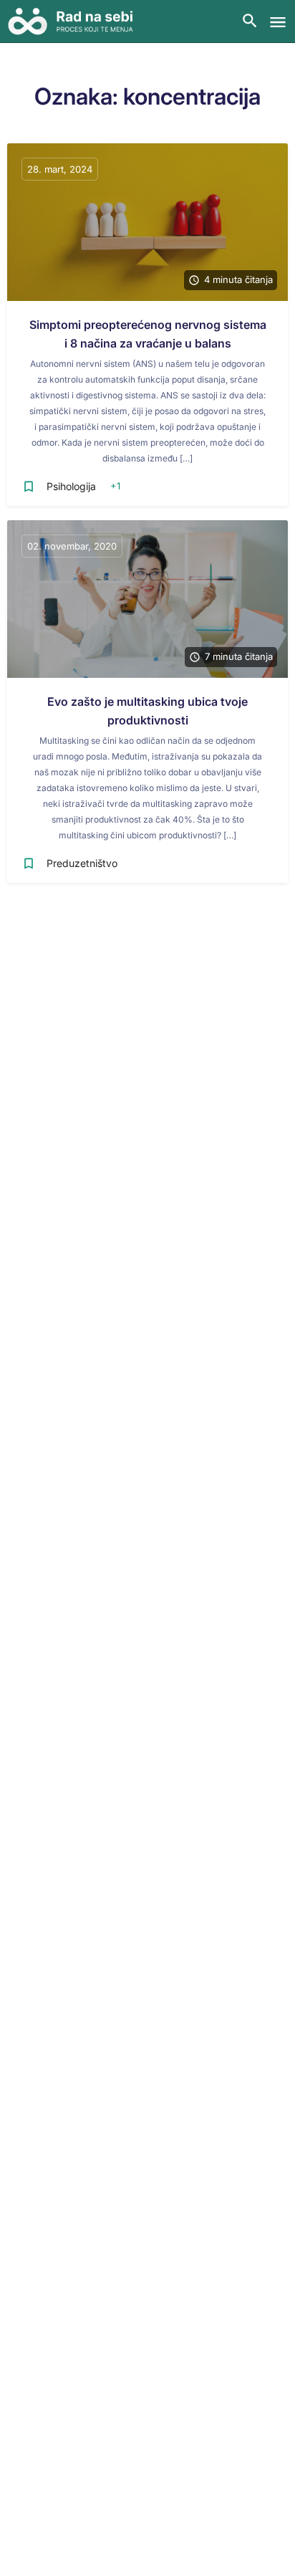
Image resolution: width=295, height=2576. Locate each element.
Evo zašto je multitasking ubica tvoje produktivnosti (147, 711)
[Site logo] (76, 21)
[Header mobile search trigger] (250, 21)
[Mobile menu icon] (278, 22)
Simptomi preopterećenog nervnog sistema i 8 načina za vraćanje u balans (148, 334)
